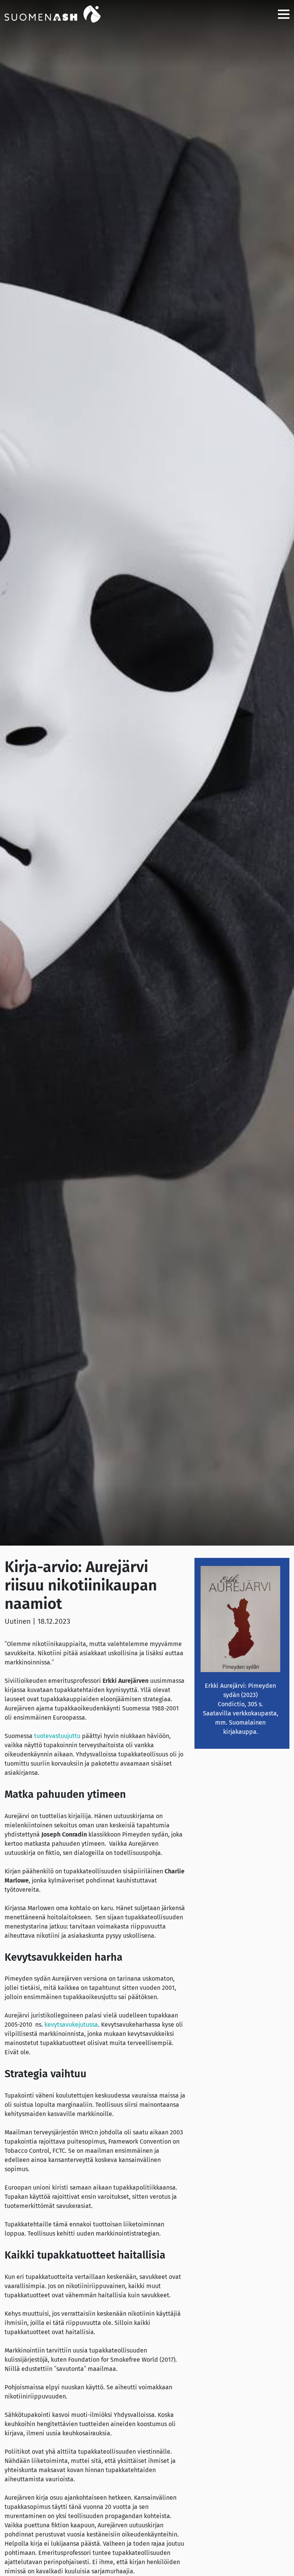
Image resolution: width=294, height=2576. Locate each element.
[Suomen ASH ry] (62, 13)
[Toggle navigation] (281, 14)
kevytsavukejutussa (71, 2025)
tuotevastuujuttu (57, 1736)
